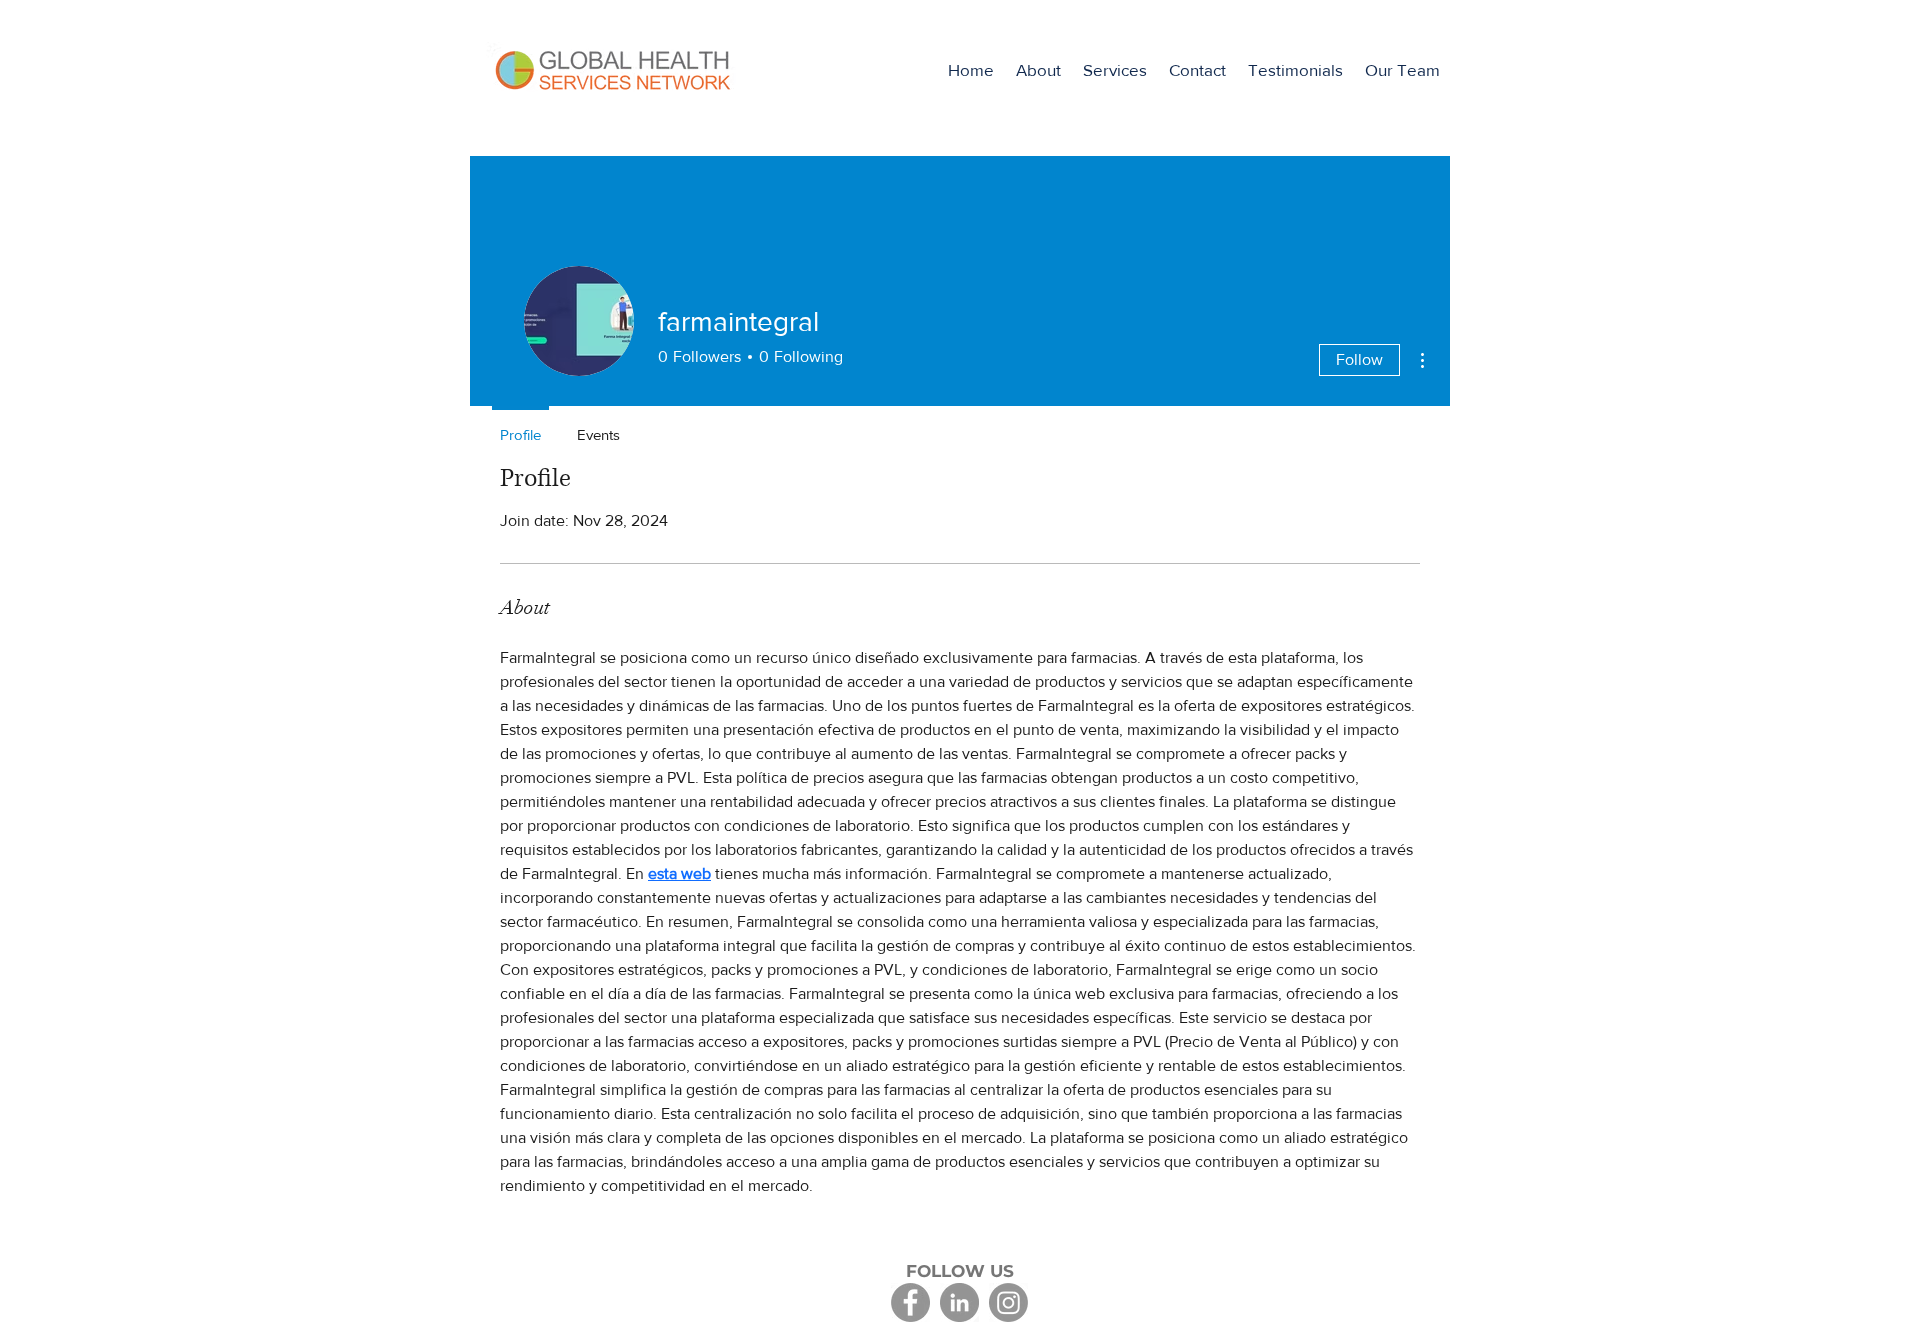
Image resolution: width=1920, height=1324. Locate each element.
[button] (1115, 69)
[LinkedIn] (959, 1302)
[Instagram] (1008, 1302)
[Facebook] (910, 1302)
